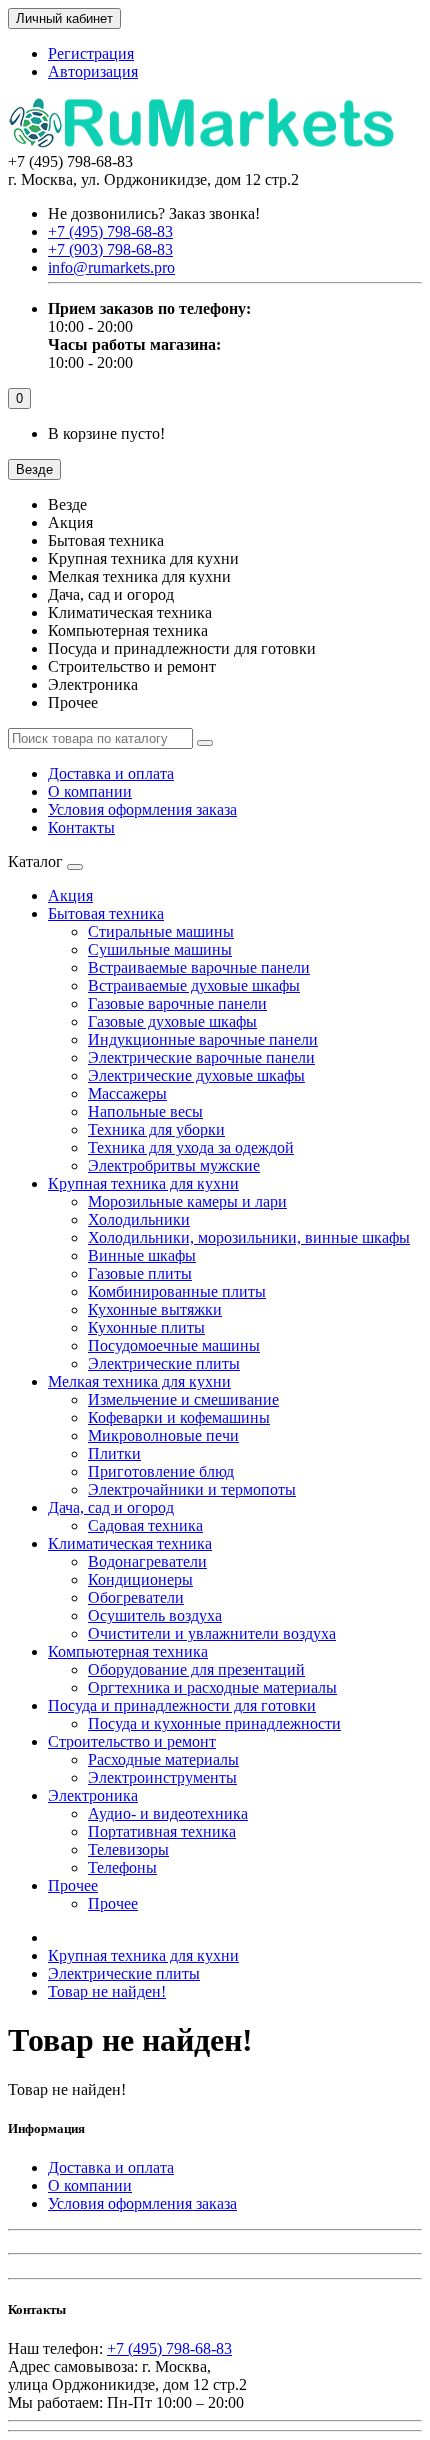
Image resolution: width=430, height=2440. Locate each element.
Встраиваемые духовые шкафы (194, 985)
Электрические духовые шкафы (196, 1075)
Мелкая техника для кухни (139, 1381)
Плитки (114, 1453)
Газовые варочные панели (177, 1003)
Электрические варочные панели (201, 1057)
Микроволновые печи (163, 1435)
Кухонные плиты (146, 1327)
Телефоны (122, 1867)
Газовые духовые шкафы (172, 1021)
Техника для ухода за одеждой (191, 1147)
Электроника (93, 1795)
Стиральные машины (161, 931)
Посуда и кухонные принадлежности (214, 1723)
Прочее (73, 1885)
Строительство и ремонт (132, 1741)
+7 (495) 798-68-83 (169, 2348)
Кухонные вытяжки (155, 1309)
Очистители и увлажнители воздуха (212, 1633)
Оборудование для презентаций (196, 1669)
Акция (70, 895)
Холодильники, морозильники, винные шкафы (249, 1237)
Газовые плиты (140, 1273)
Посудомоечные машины (174, 1345)
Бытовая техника (106, 913)
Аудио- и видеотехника (168, 1813)
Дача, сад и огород (111, 1507)
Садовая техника (145, 1525)
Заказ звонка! (154, 213)
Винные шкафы (142, 1255)
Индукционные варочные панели (203, 1039)
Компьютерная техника (128, 1651)
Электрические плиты (164, 1363)
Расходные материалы (163, 1759)
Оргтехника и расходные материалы (212, 1687)
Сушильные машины (160, 949)
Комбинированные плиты (177, 1291)
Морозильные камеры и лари (187, 1201)
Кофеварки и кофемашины (179, 1417)
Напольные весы (145, 1111)
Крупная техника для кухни (143, 1183)
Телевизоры (128, 1849)
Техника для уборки (156, 1129)
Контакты (81, 827)
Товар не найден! (107, 1991)
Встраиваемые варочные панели (199, 967)
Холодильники (139, 1219)
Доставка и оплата (111, 773)
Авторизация (93, 71)
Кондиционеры (140, 1579)
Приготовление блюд (161, 1471)
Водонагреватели (147, 1561)
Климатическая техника (130, 1543)
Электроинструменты (162, 1777)
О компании (90, 791)
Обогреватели (136, 1597)
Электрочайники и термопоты (192, 1489)
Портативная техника (162, 1831)
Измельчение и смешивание (183, 1399)
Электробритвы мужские (174, 1165)
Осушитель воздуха (155, 1615)
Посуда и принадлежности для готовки (182, 1705)
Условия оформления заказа (142, 809)
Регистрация (91, 53)
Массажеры (127, 1093)
